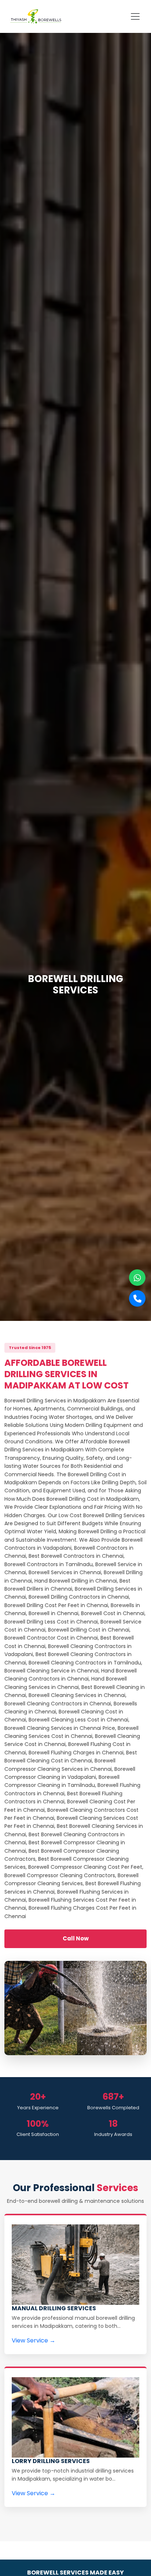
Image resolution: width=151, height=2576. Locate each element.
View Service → (34, 2340)
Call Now (76, 1938)
